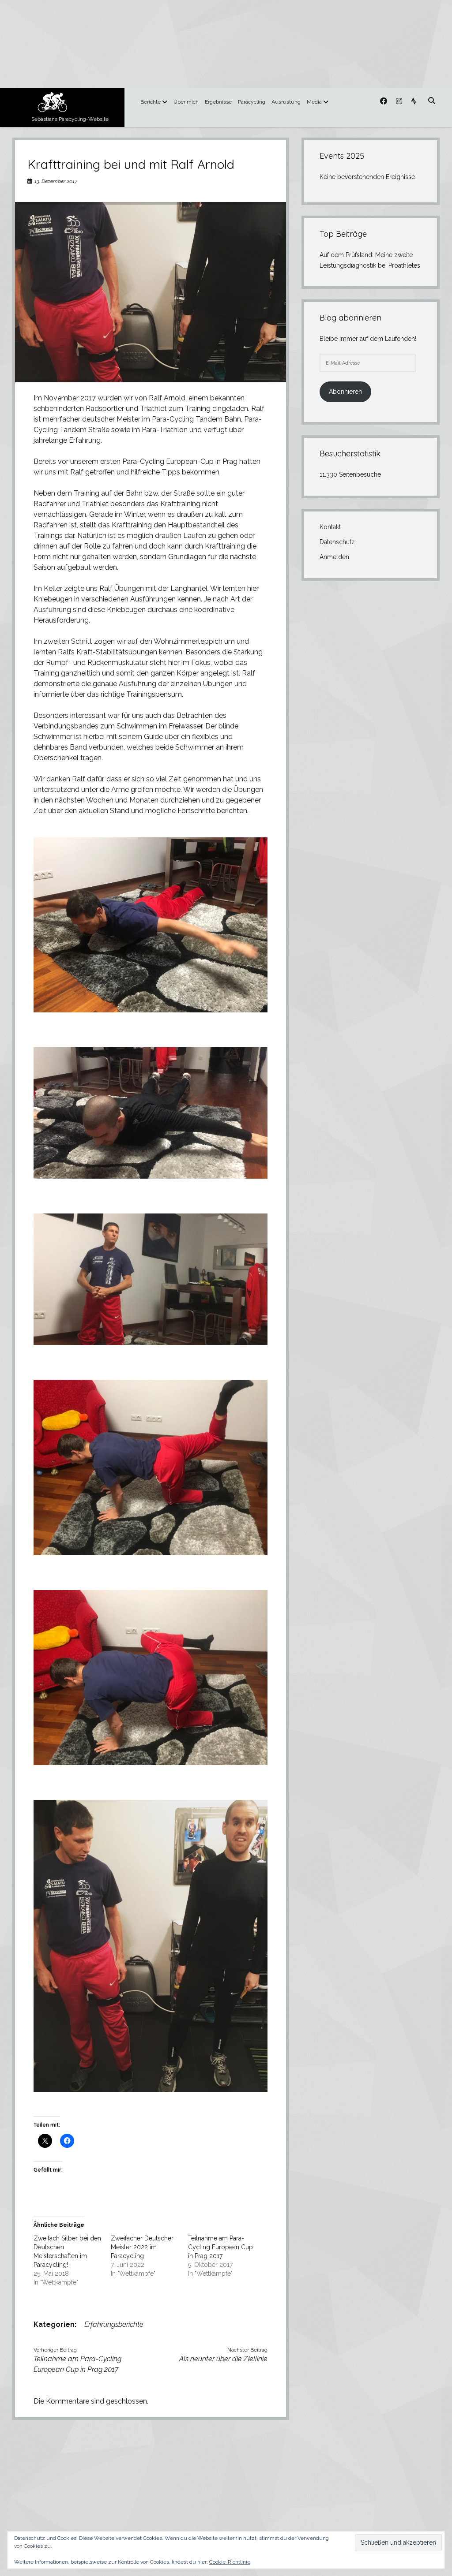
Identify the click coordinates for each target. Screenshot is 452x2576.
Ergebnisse (218, 102)
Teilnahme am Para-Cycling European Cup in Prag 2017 (220, 2247)
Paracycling (252, 102)
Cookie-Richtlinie (230, 2562)
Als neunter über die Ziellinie (223, 2359)
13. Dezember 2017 (56, 181)
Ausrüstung (286, 102)
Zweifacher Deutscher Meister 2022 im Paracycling (142, 2247)
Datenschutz (337, 542)
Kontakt (330, 527)
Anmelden (334, 557)
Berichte (151, 102)
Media (314, 102)
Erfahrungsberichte (114, 2324)
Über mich (186, 102)
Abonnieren (345, 392)
